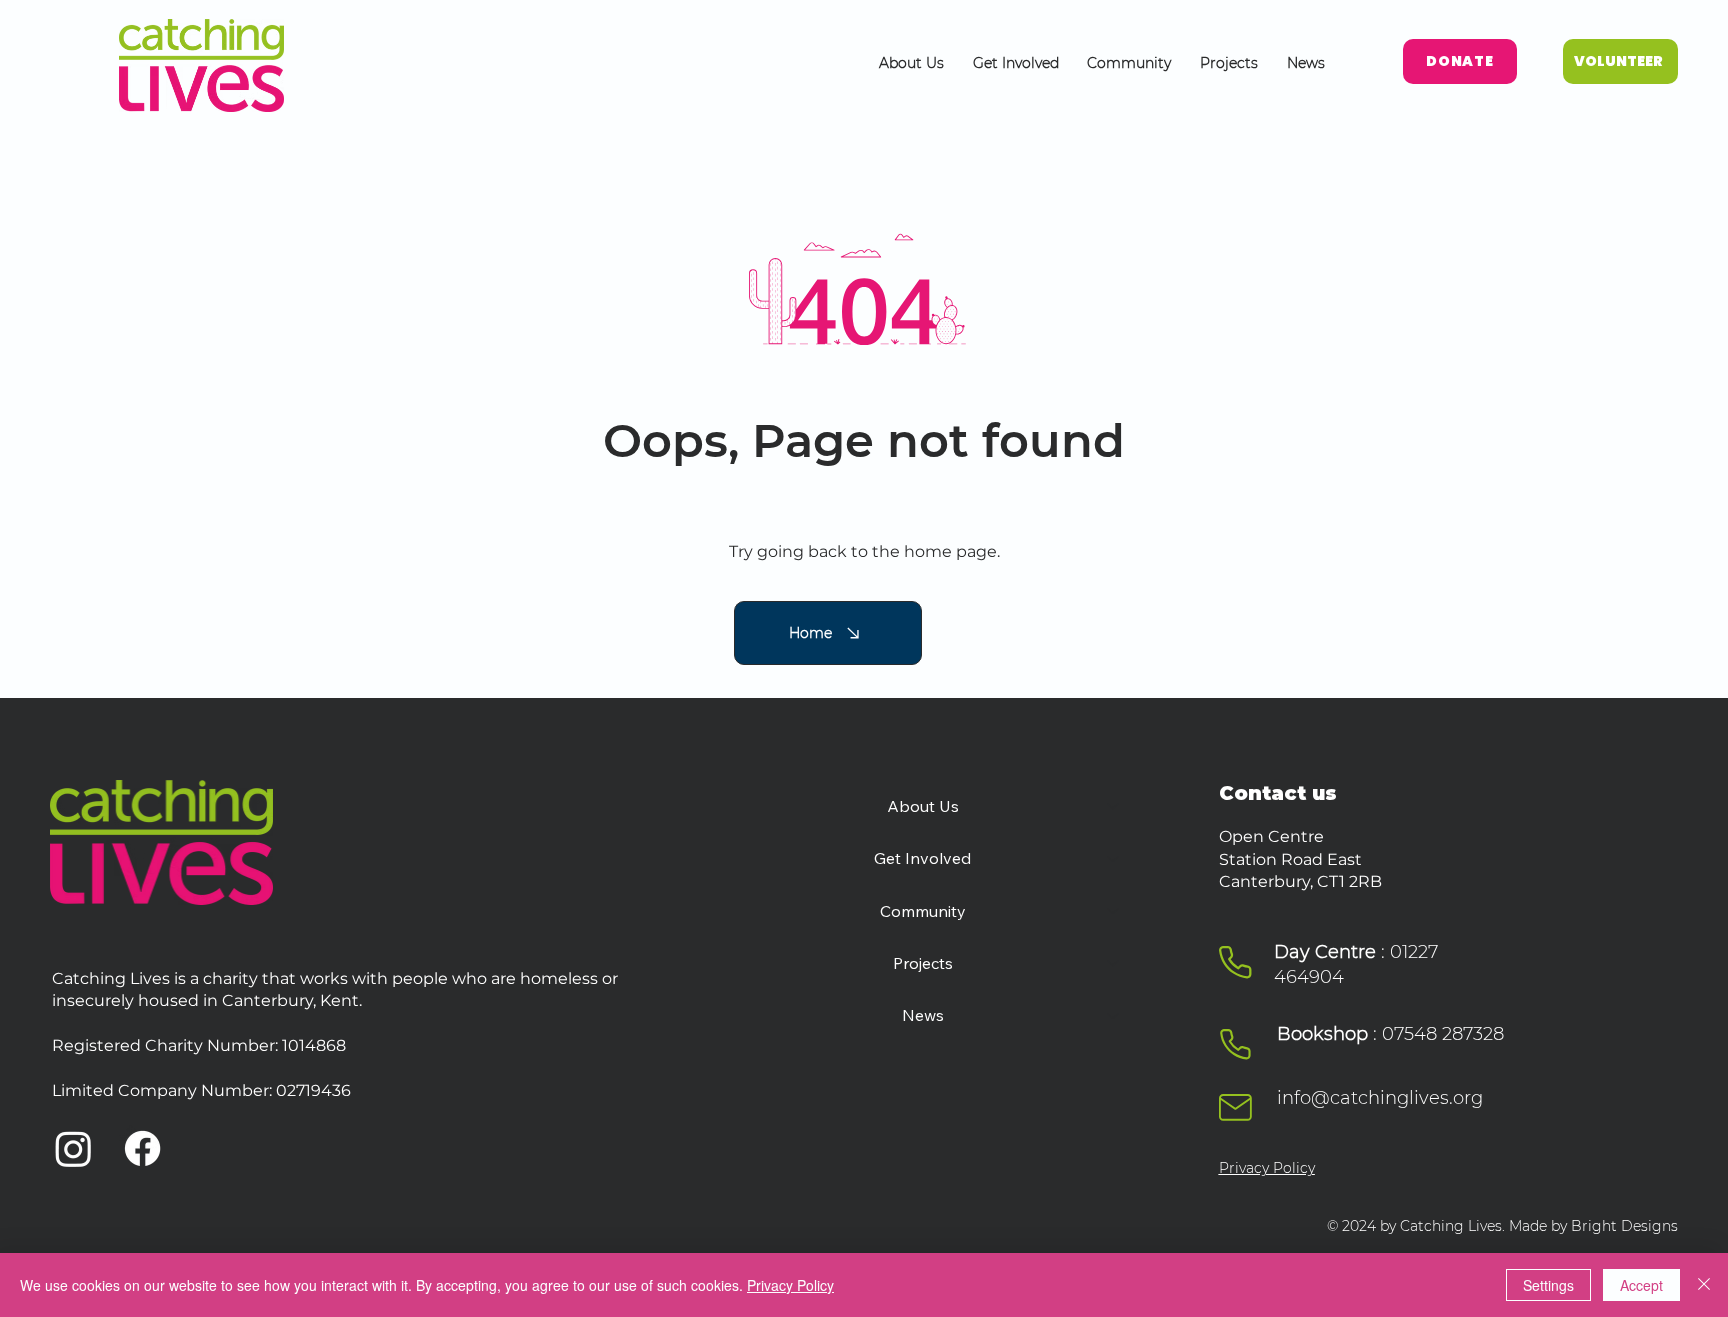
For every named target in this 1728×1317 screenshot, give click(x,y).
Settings (1548, 1285)
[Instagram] (73, 1148)
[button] (912, 63)
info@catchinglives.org (1380, 1098)
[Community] (1114, 911)
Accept (1641, 1285)
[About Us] (1114, 806)
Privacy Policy (1267, 1168)
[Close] (1704, 1285)
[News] (1114, 1015)
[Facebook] (142, 1148)
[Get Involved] (1114, 858)
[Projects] (1114, 963)
